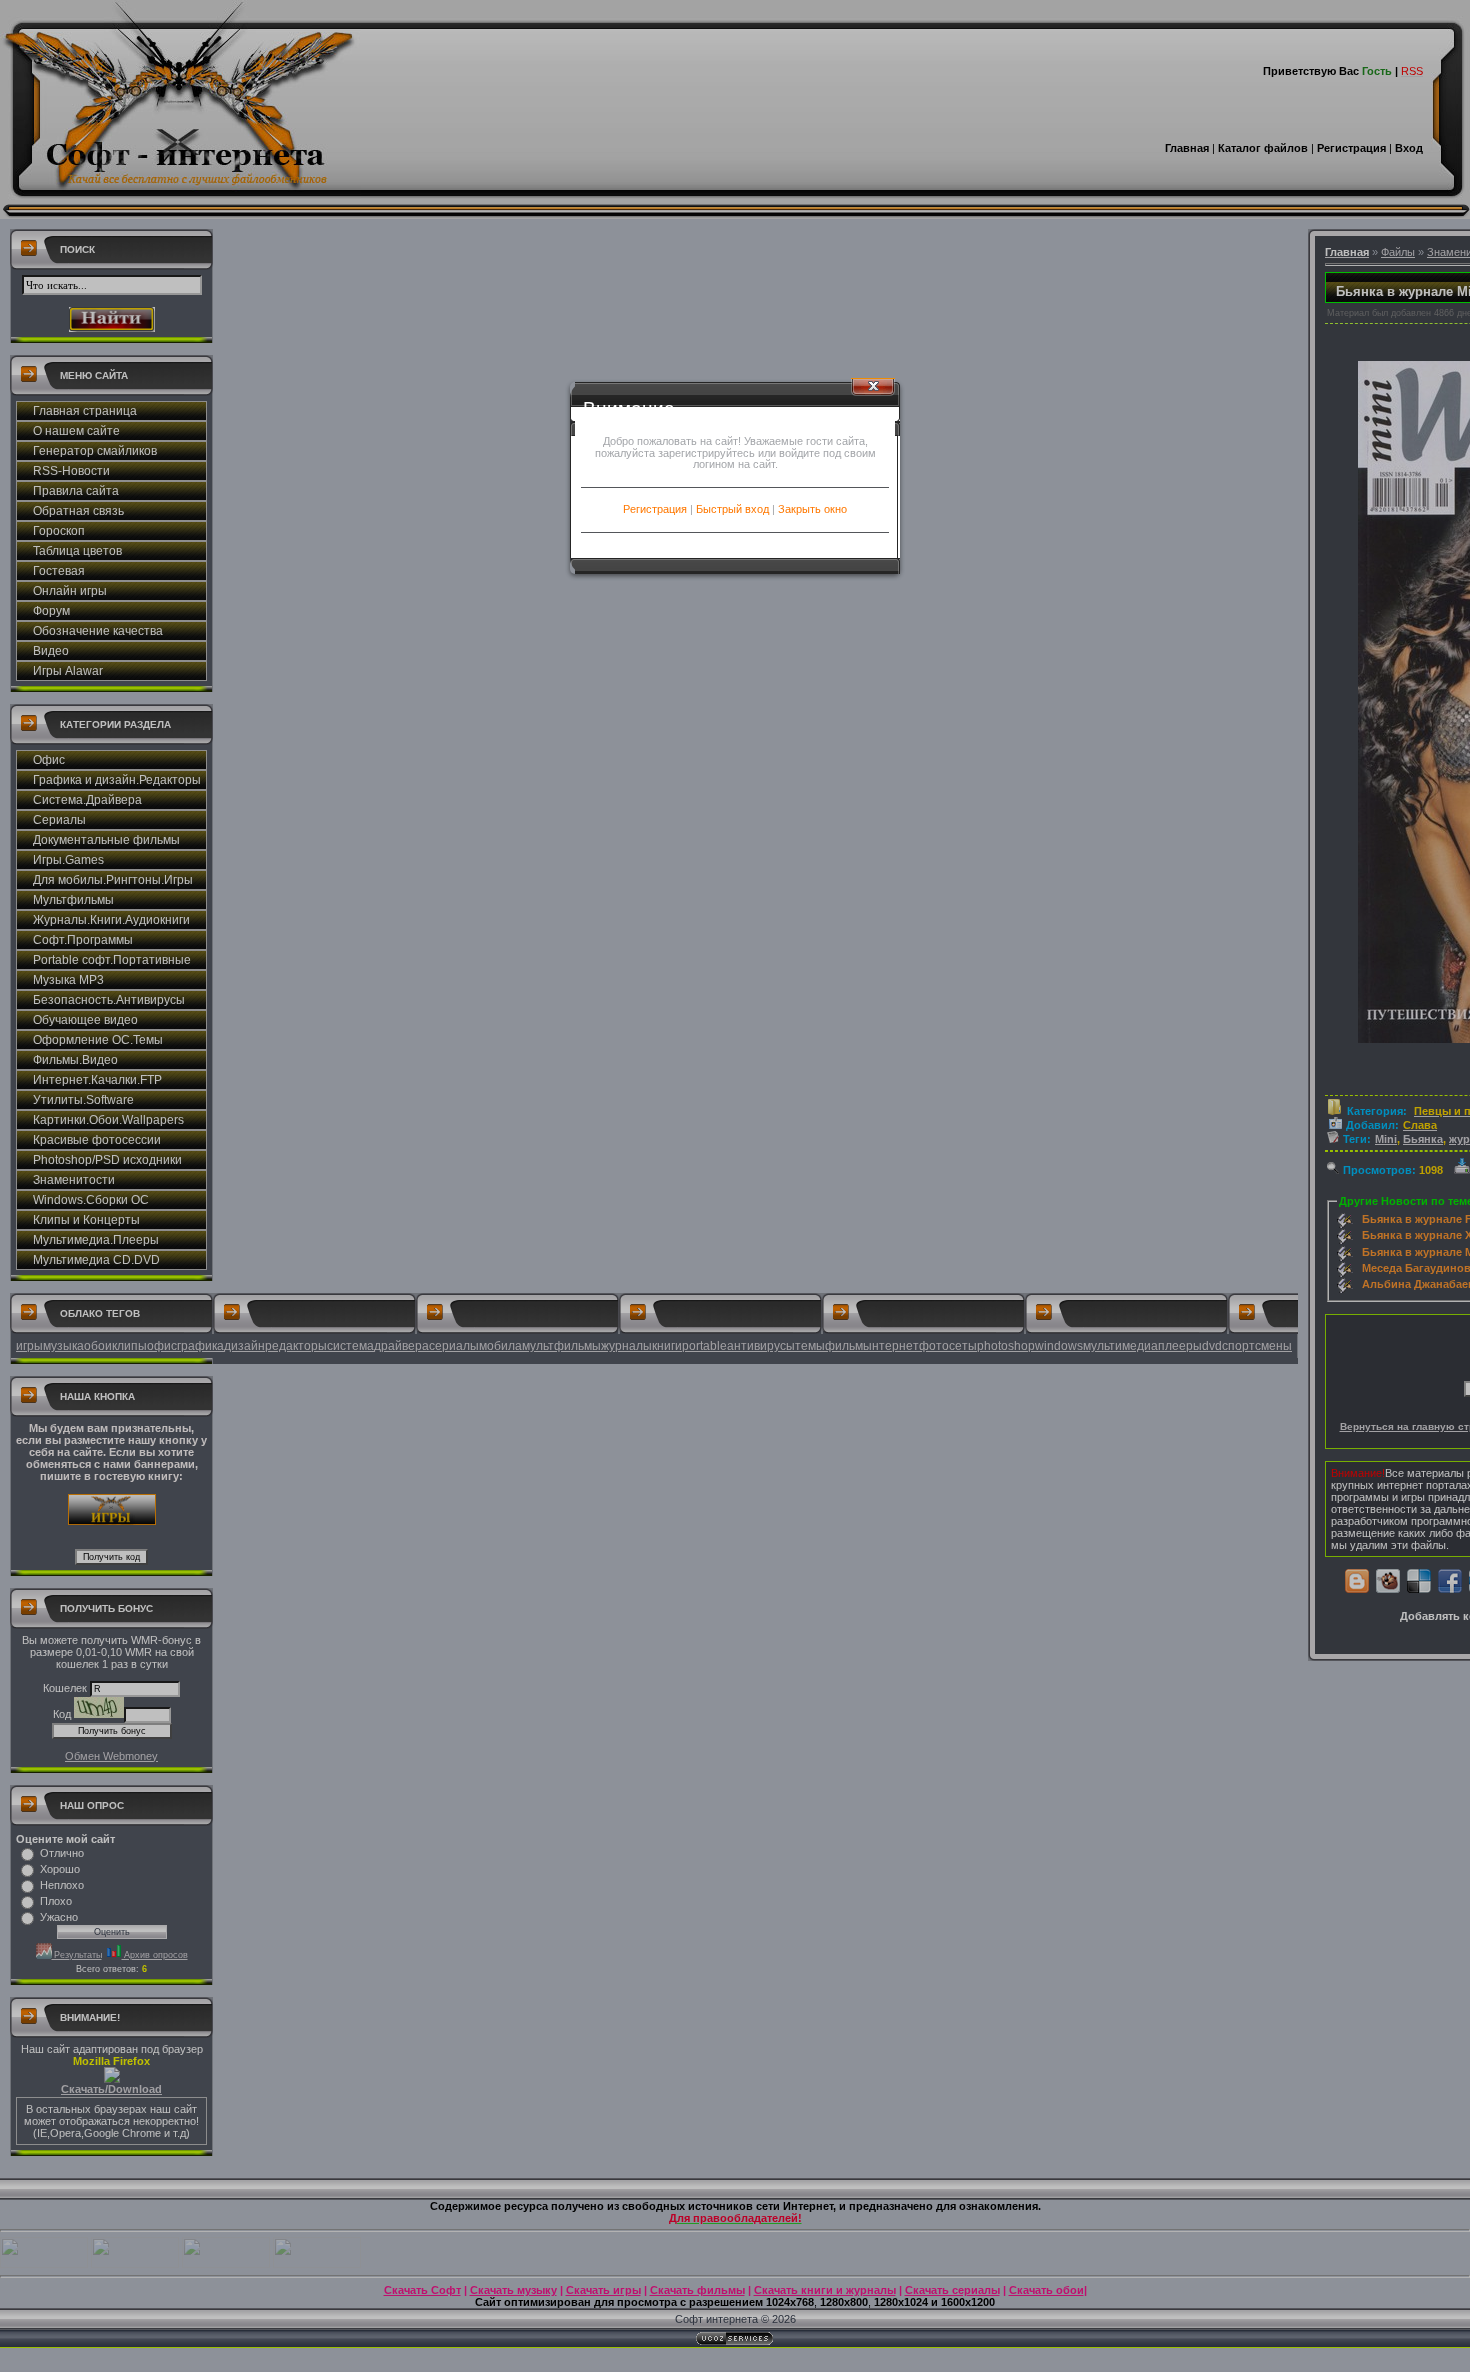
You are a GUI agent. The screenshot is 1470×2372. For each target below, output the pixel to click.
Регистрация (655, 509)
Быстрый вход (732, 509)
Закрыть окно (812, 509)
